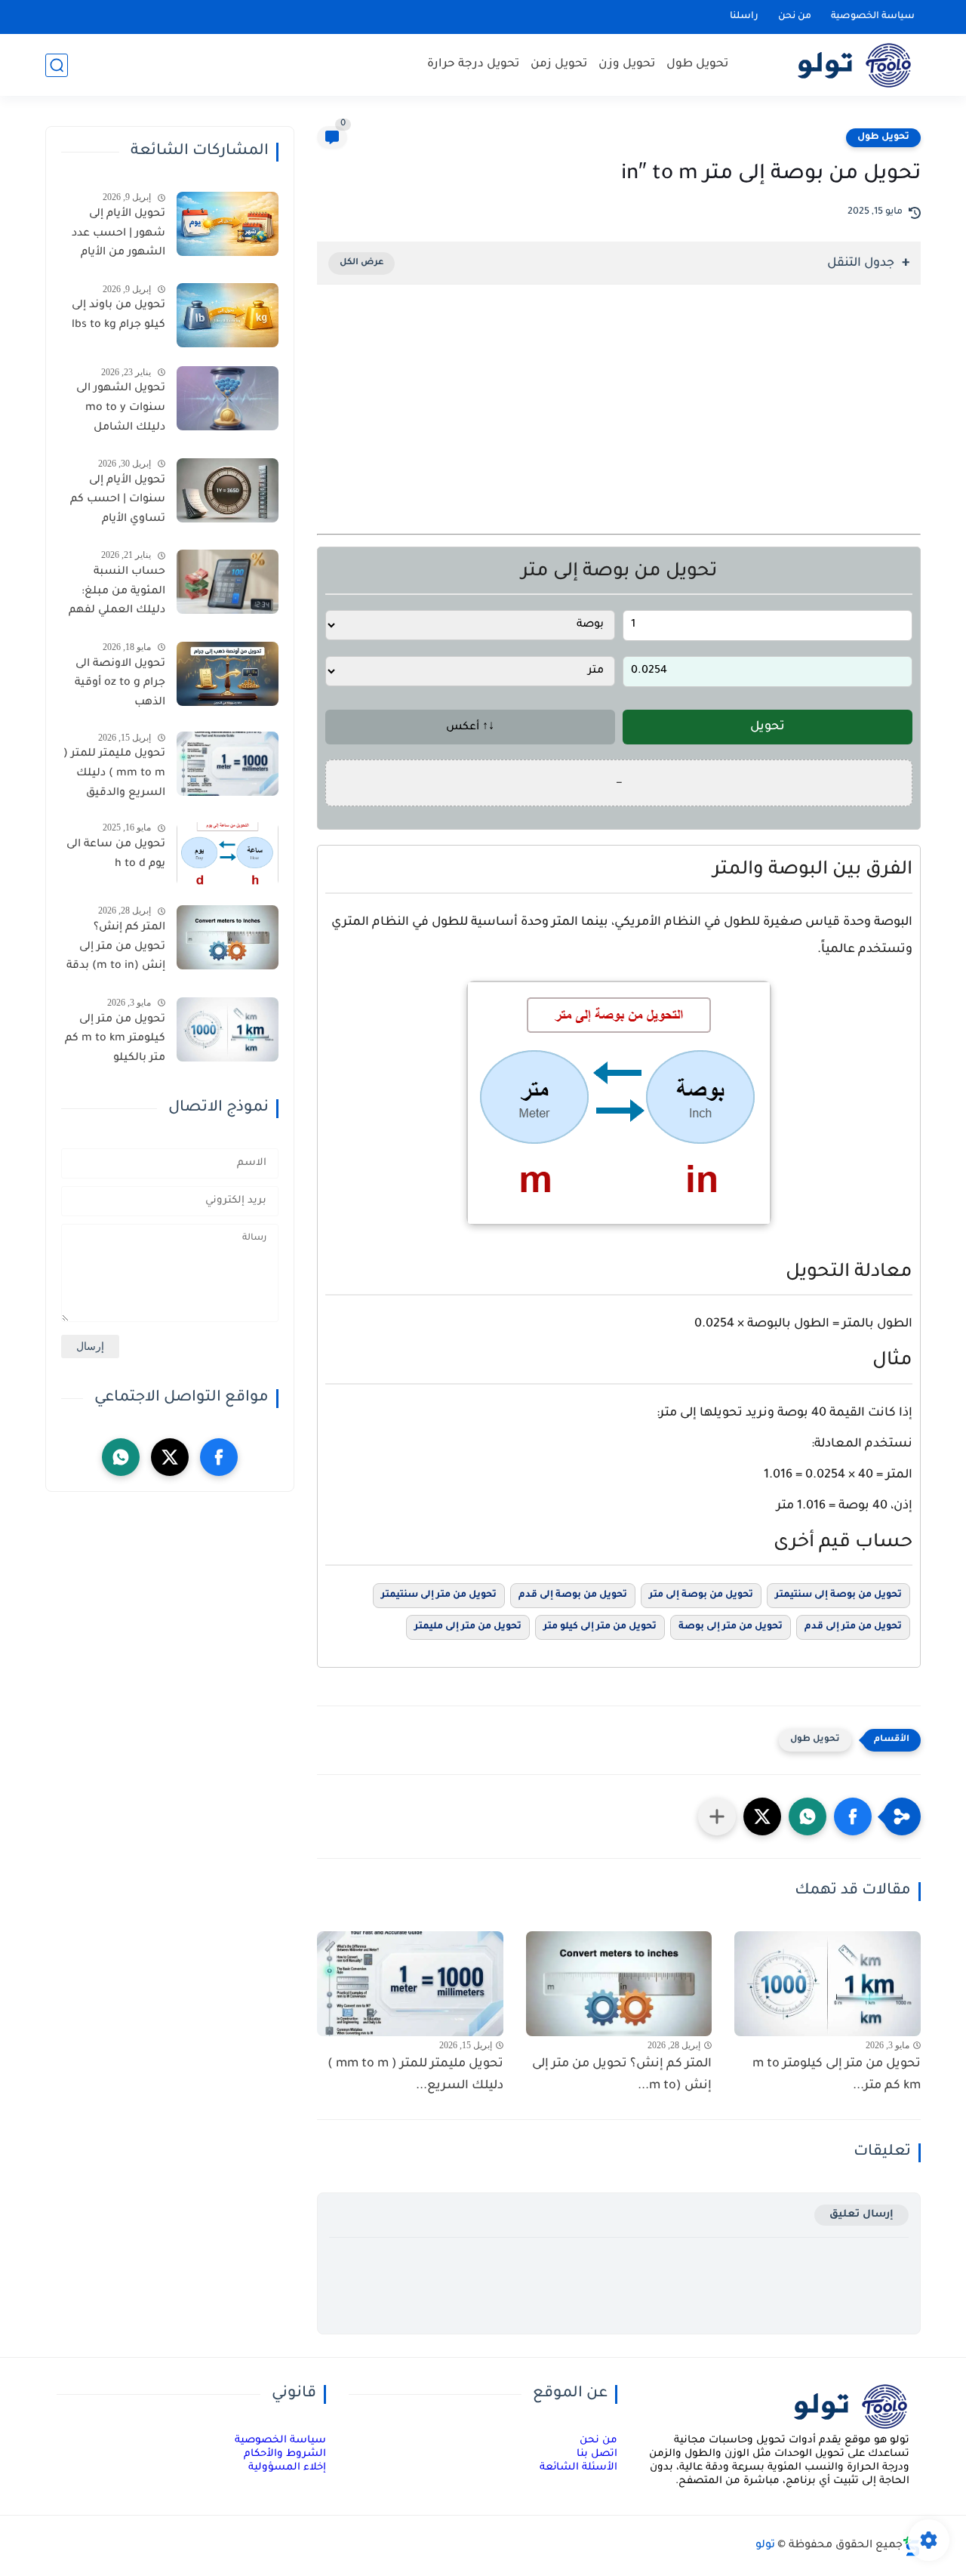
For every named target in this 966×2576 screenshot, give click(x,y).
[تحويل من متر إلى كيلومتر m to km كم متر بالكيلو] (228, 1029)
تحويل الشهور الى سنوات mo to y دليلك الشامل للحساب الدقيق (121, 411)
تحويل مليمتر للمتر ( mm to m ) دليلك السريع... (415, 2075)
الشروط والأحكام (285, 2454)
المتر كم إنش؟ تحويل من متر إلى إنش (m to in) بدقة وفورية (116, 950)
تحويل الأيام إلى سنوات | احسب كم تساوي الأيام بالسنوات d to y (118, 503)
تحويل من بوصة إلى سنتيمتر (838, 1595)
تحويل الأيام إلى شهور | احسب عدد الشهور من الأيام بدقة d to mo (118, 236)
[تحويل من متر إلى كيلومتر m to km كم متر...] (828, 1984)
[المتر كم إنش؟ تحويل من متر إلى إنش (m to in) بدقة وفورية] (228, 937)
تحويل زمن (559, 65)
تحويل (768, 727)
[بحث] (57, 65)
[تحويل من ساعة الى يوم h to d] (228, 854)
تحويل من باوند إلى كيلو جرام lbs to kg (118, 316)
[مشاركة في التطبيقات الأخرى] (717, 1816)
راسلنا (744, 17)
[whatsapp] (121, 1457)
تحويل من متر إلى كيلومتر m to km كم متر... (837, 2075)
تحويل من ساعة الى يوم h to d (116, 855)
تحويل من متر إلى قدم (853, 1627)
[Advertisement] (619, 428)
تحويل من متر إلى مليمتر (468, 1627)
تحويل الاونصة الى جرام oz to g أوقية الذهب (120, 684)
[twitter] (170, 1457)
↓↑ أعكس (470, 728)
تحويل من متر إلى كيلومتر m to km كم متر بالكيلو (115, 1039)
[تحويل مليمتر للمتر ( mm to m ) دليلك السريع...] (410, 1984)
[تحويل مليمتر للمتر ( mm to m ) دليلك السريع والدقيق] (228, 764)
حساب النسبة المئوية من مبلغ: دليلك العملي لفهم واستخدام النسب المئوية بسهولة (117, 594)
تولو (765, 2546)
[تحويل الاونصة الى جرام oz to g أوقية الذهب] (228, 674)
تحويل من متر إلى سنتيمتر (439, 1595)
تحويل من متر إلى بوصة (731, 1627)
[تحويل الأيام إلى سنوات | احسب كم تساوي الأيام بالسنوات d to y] (228, 490)
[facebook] (219, 1457)
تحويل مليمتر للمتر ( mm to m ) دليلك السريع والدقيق (114, 773)
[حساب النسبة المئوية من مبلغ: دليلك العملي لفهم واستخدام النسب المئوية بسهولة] (228, 582)
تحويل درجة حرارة (473, 65)
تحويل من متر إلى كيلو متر (600, 1627)
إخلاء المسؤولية (287, 2468)
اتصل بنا (597, 2454)
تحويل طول (697, 65)
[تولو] (838, 65)
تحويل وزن (627, 65)
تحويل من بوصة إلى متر (701, 1595)
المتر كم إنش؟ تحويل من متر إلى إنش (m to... (622, 2075)
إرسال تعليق (861, 2215)
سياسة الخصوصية (873, 17)
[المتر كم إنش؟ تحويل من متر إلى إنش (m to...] (619, 1984)
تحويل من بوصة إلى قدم (573, 1595)
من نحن (795, 17)
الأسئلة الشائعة (578, 2468)
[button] (853, 1816)
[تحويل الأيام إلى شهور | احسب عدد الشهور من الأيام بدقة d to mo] (228, 224)
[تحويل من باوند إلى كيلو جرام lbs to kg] (228, 315)
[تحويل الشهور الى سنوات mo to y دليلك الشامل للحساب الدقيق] (228, 398)
